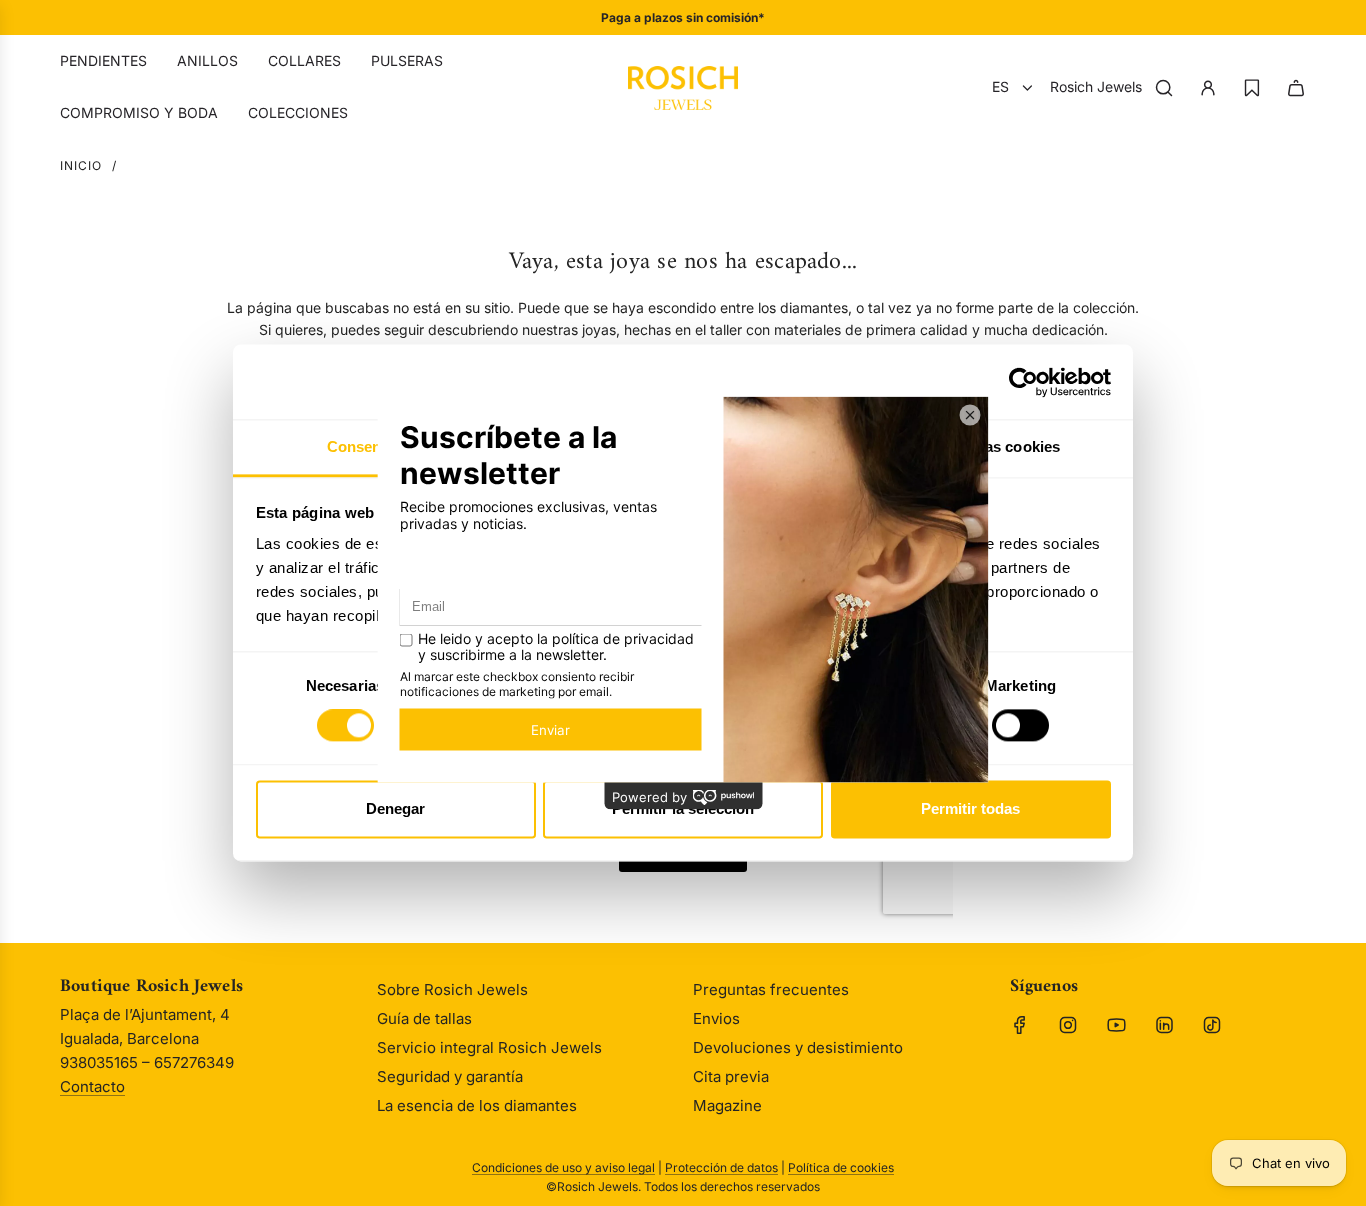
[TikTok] (1212, 1025)
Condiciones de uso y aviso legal (563, 1167)
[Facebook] (1020, 1025)
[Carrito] (1296, 88)
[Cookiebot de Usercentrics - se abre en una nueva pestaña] (1023, 382)
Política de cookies (841, 1167)
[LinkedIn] (1164, 1025)
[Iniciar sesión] (1208, 88)
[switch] (1020, 726)
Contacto (92, 1086)
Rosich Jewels (1096, 86)
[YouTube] (1116, 1025)
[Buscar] (1164, 88)
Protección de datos (721, 1167)
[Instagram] (1068, 1025)
